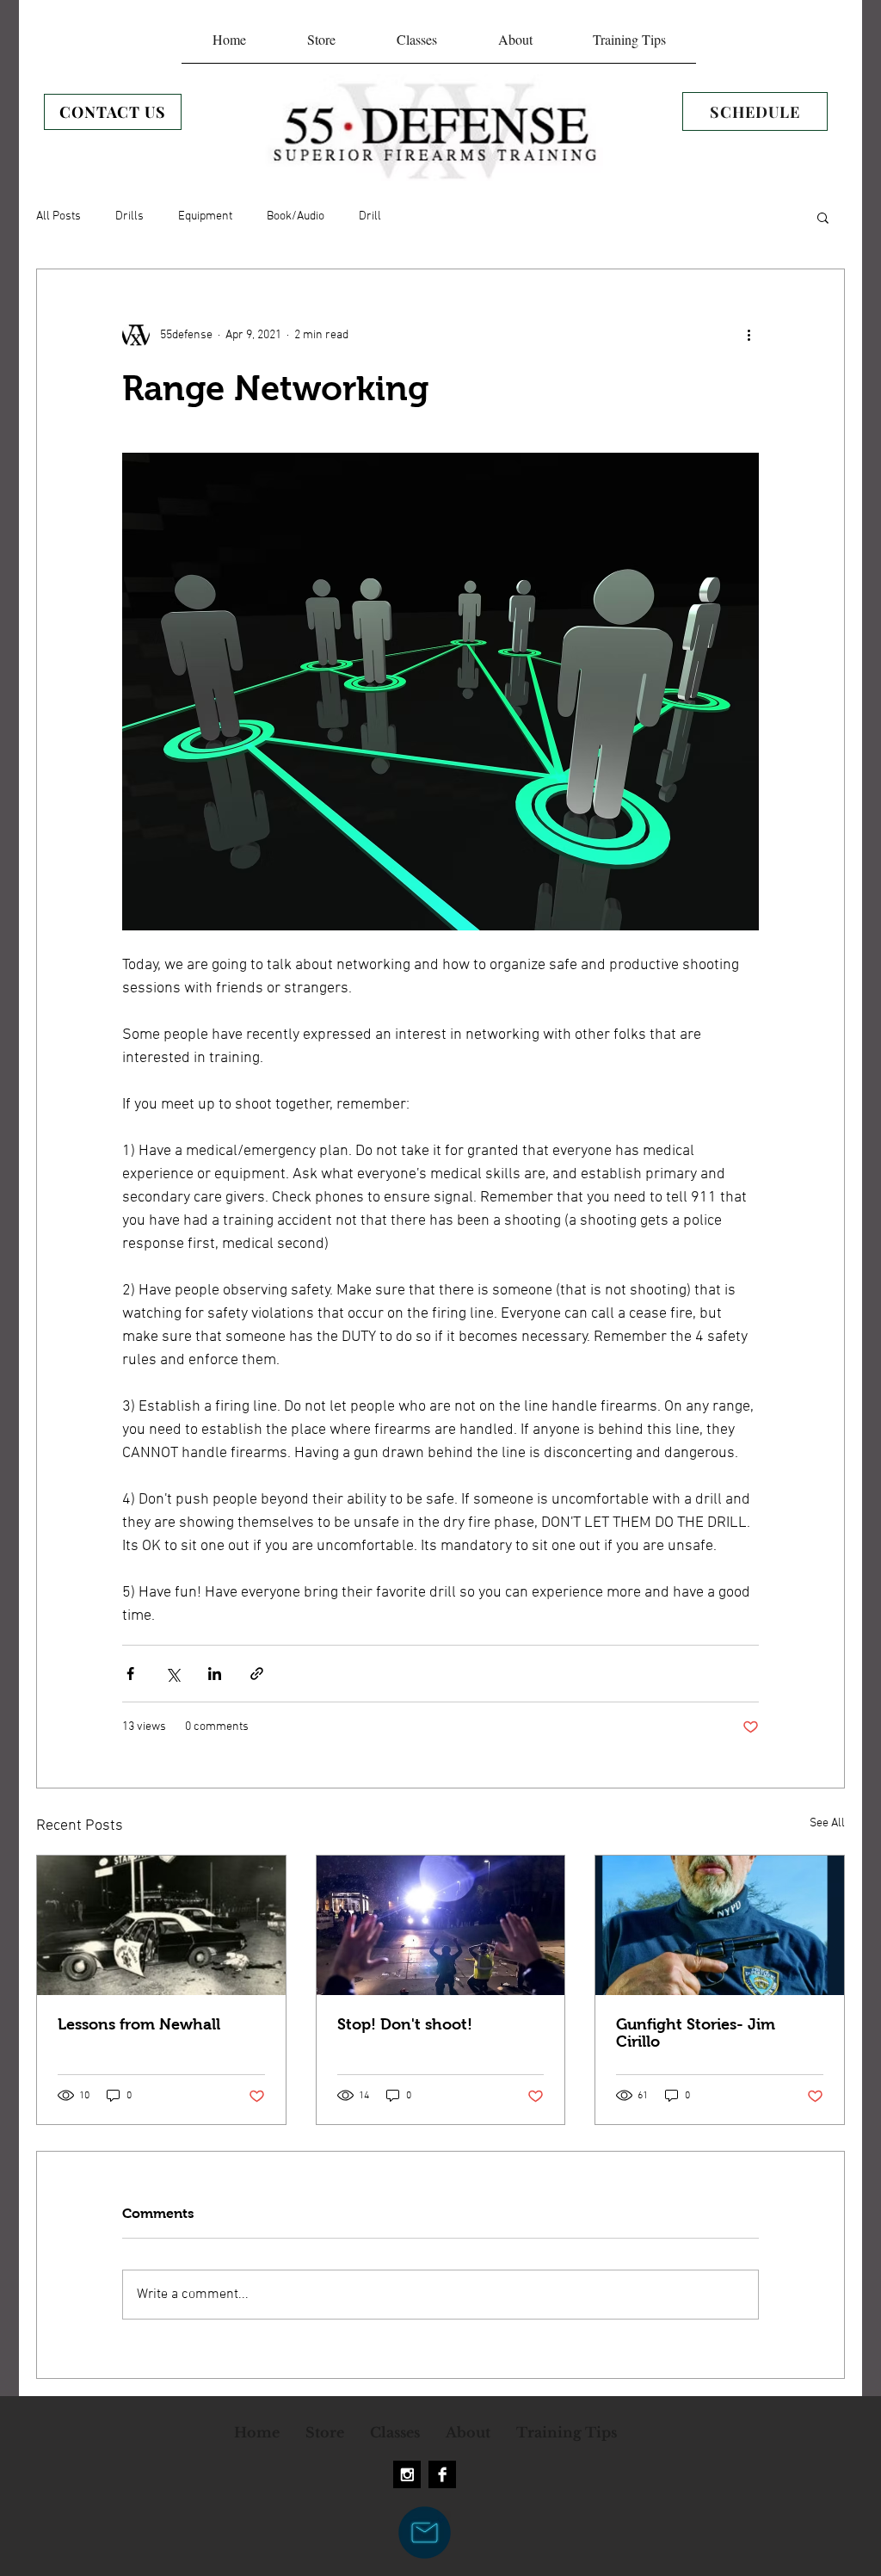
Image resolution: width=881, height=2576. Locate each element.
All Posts (59, 216)
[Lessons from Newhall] (161, 1925)
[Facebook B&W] (442, 2474)
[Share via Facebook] (130, 1674)
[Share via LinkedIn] (215, 1674)
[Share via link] (257, 1674)
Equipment (205, 216)
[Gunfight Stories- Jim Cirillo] (720, 1925)
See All (827, 1823)
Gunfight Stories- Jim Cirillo (696, 2033)
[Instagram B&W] (407, 2474)
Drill (370, 216)
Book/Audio (296, 216)
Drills (129, 216)
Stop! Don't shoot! (405, 2024)
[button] (823, 217)
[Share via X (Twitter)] (173, 1674)
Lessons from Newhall (139, 2024)
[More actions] (749, 335)
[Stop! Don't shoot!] (441, 1925)
